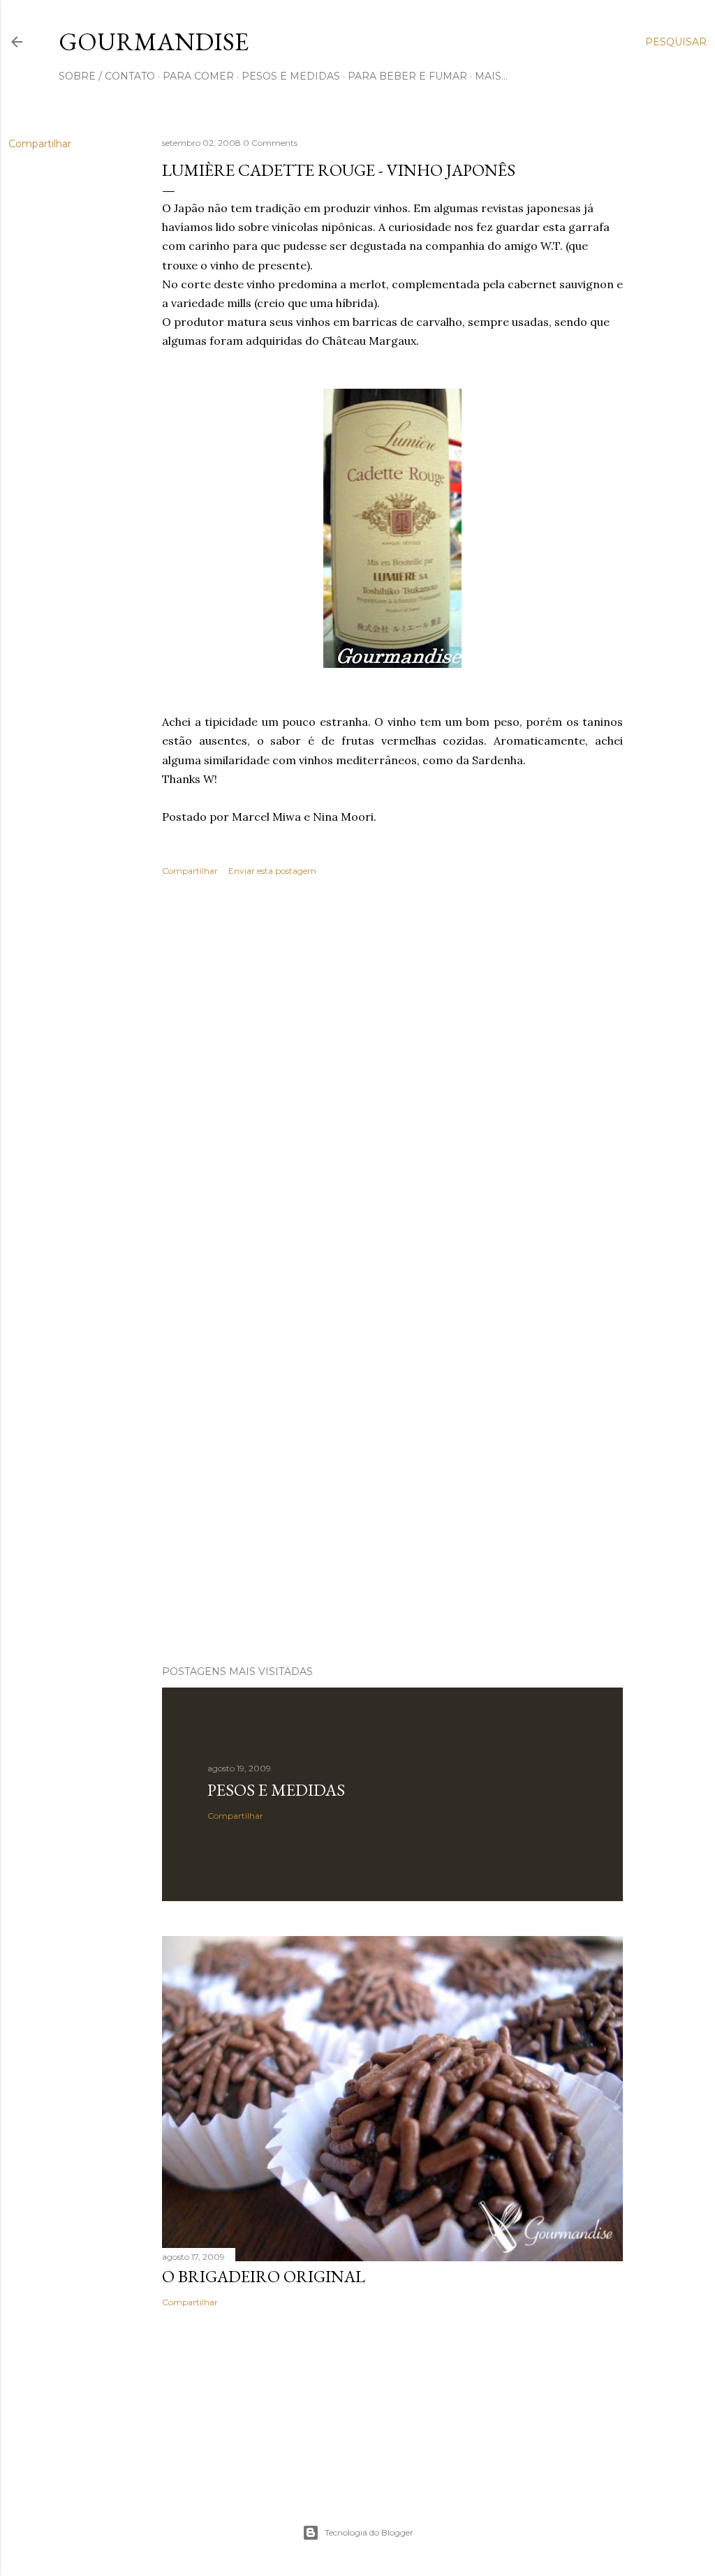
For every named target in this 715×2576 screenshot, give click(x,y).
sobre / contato (107, 76)
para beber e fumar (407, 76)
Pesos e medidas (276, 1790)
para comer (198, 76)
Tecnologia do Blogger (369, 2532)
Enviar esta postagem (272, 871)
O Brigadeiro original (264, 2276)
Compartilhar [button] (40, 144)
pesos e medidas (291, 76)
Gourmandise (154, 42)
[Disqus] (392, 1090)
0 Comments (270, 143)
